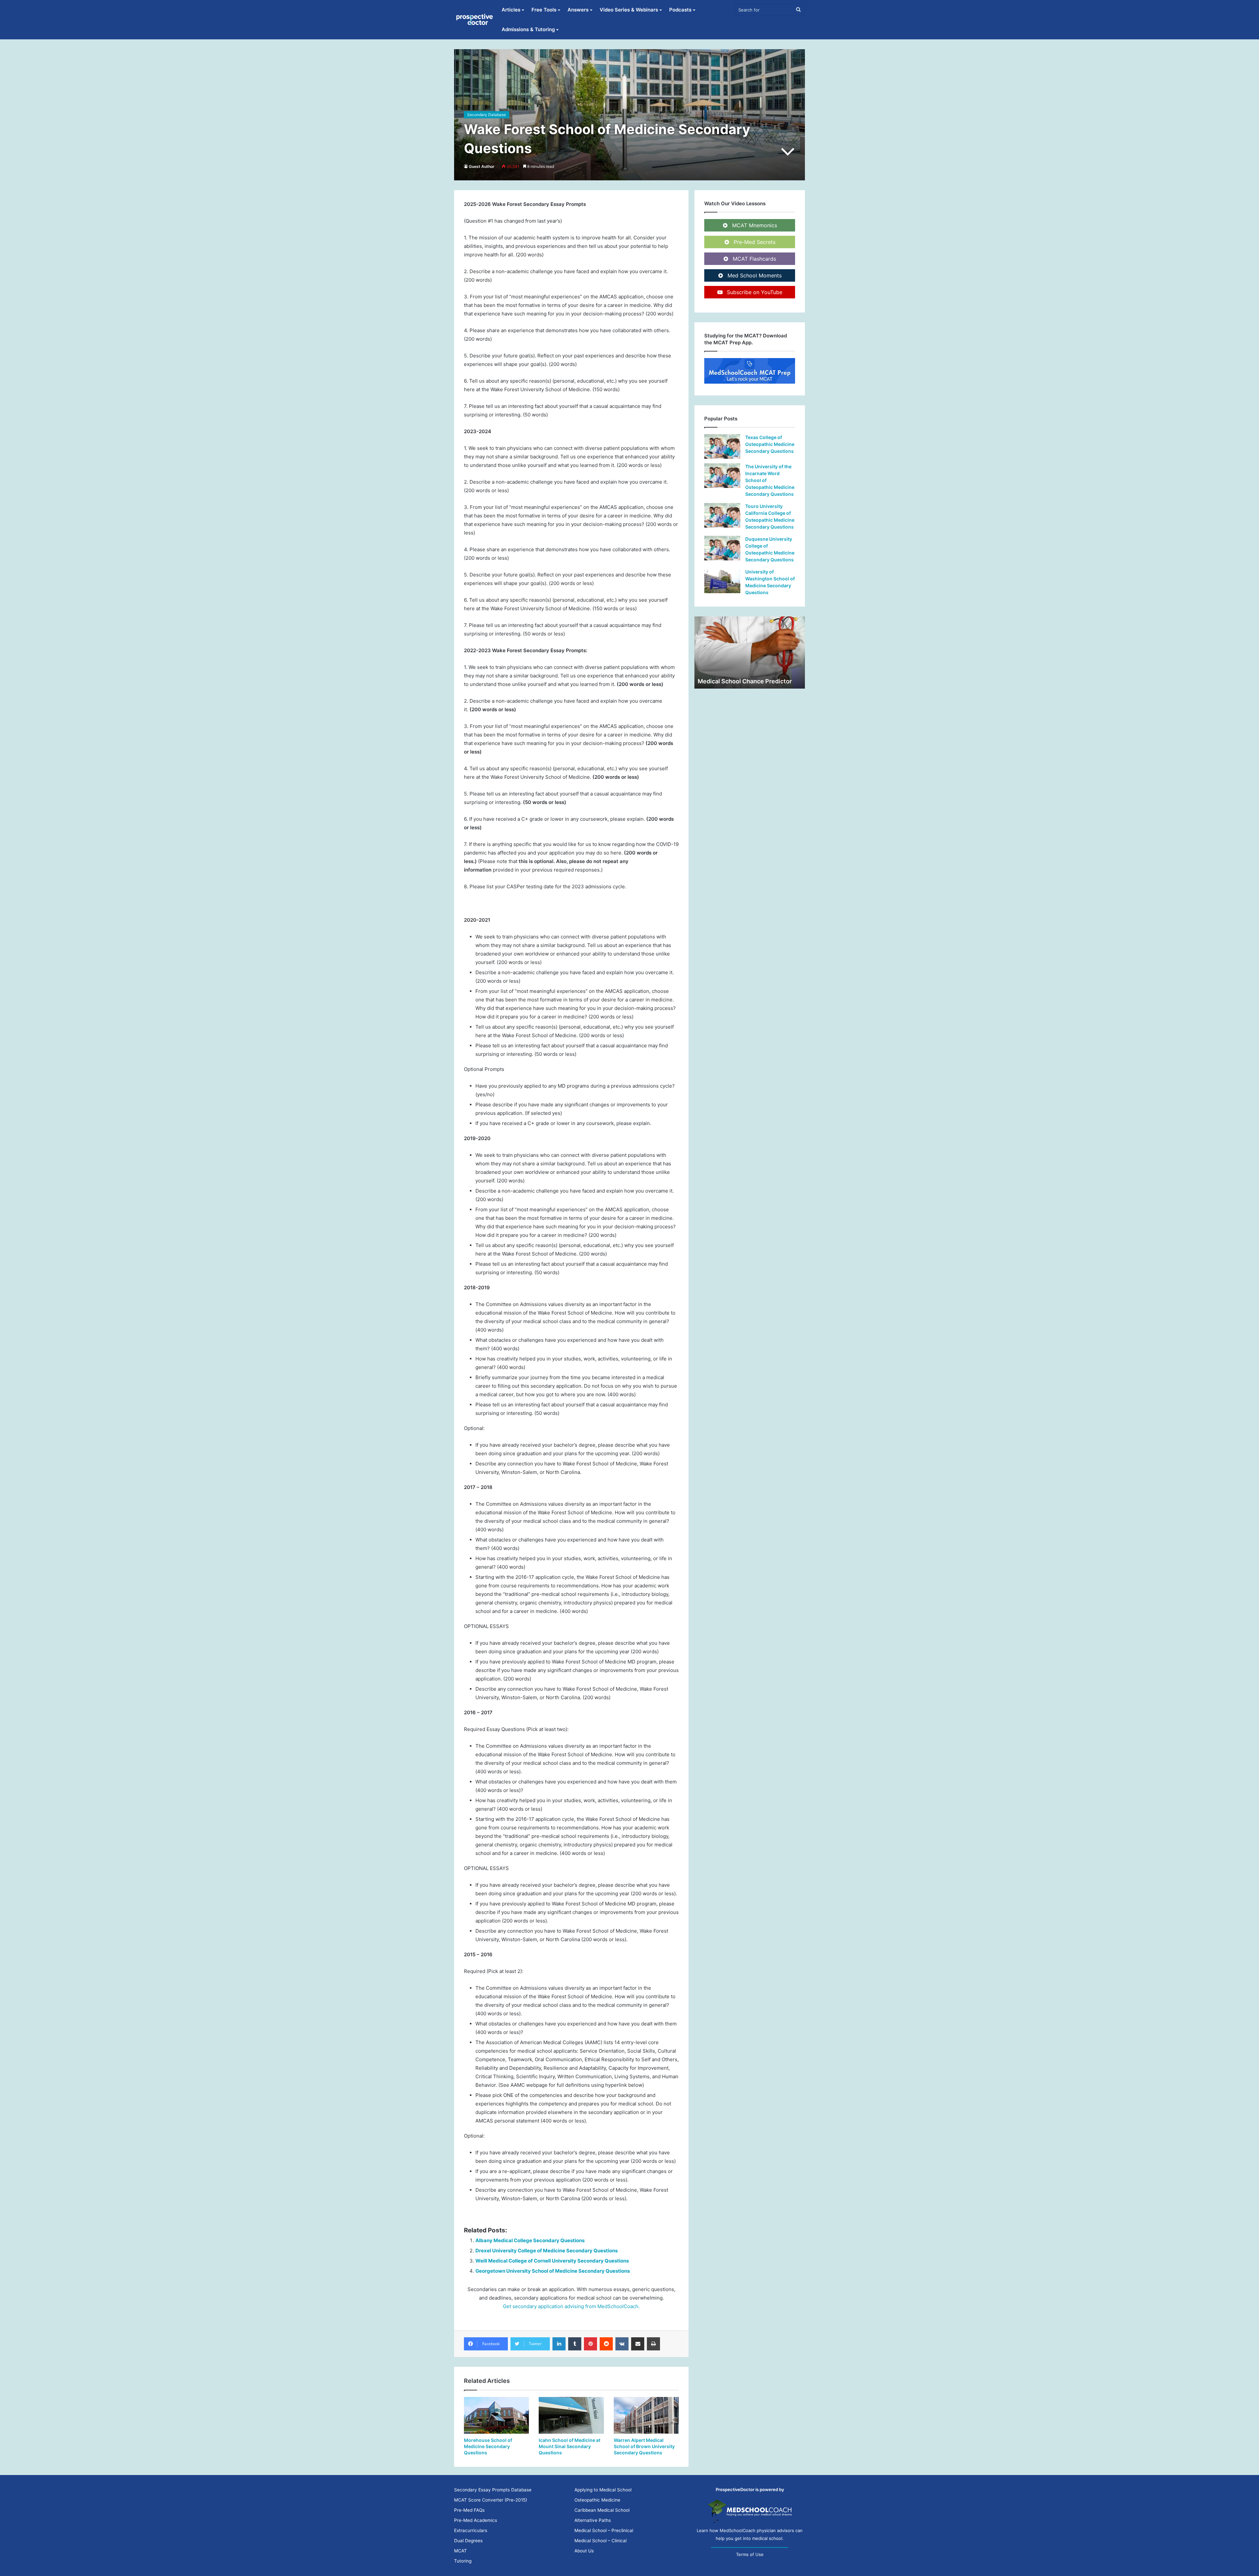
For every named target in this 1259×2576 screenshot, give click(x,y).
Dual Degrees (468, 2541)
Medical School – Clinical (600, 2541)
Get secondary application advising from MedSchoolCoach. (571, 2306)
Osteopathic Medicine (597, 2500)
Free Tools (544, 10)
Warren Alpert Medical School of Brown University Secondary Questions (644, 2446)
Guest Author (482, 166)
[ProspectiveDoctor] (475, 20)
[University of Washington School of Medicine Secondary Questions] (722, 581)
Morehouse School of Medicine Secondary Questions (488, 2446)
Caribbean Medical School (602, 2510)
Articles (511, 10)
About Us (584, 2551)
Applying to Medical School (603, 2490)
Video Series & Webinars (629, 10)
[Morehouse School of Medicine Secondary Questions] (496, 2415)
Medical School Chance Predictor (745, 681)
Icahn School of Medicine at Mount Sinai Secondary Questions (570, 2446)
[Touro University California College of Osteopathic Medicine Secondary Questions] (722, 515)
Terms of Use (750, 2554)
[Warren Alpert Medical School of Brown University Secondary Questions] (646, 2415)
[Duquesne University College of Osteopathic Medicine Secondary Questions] (722, 548)
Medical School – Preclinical (604, 2530)
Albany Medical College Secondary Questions (530, 2240)
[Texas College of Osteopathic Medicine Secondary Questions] (722, 446)
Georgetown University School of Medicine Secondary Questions (553, 2271)
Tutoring (463, 2561)
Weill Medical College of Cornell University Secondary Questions (552, 2261)
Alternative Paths (593, 2520)
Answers (578, 10)
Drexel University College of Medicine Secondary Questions (547, 2251)
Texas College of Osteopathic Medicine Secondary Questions (770, 444)
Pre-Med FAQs (469, 2510)
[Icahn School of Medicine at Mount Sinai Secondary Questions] (571, 2415)
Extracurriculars (471, 2530)
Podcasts (680, 10)
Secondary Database (487, 115)
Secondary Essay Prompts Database (493, 2490)
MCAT (460, 2551)
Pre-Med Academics (476, 2520)
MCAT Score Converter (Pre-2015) (491, 2500)
